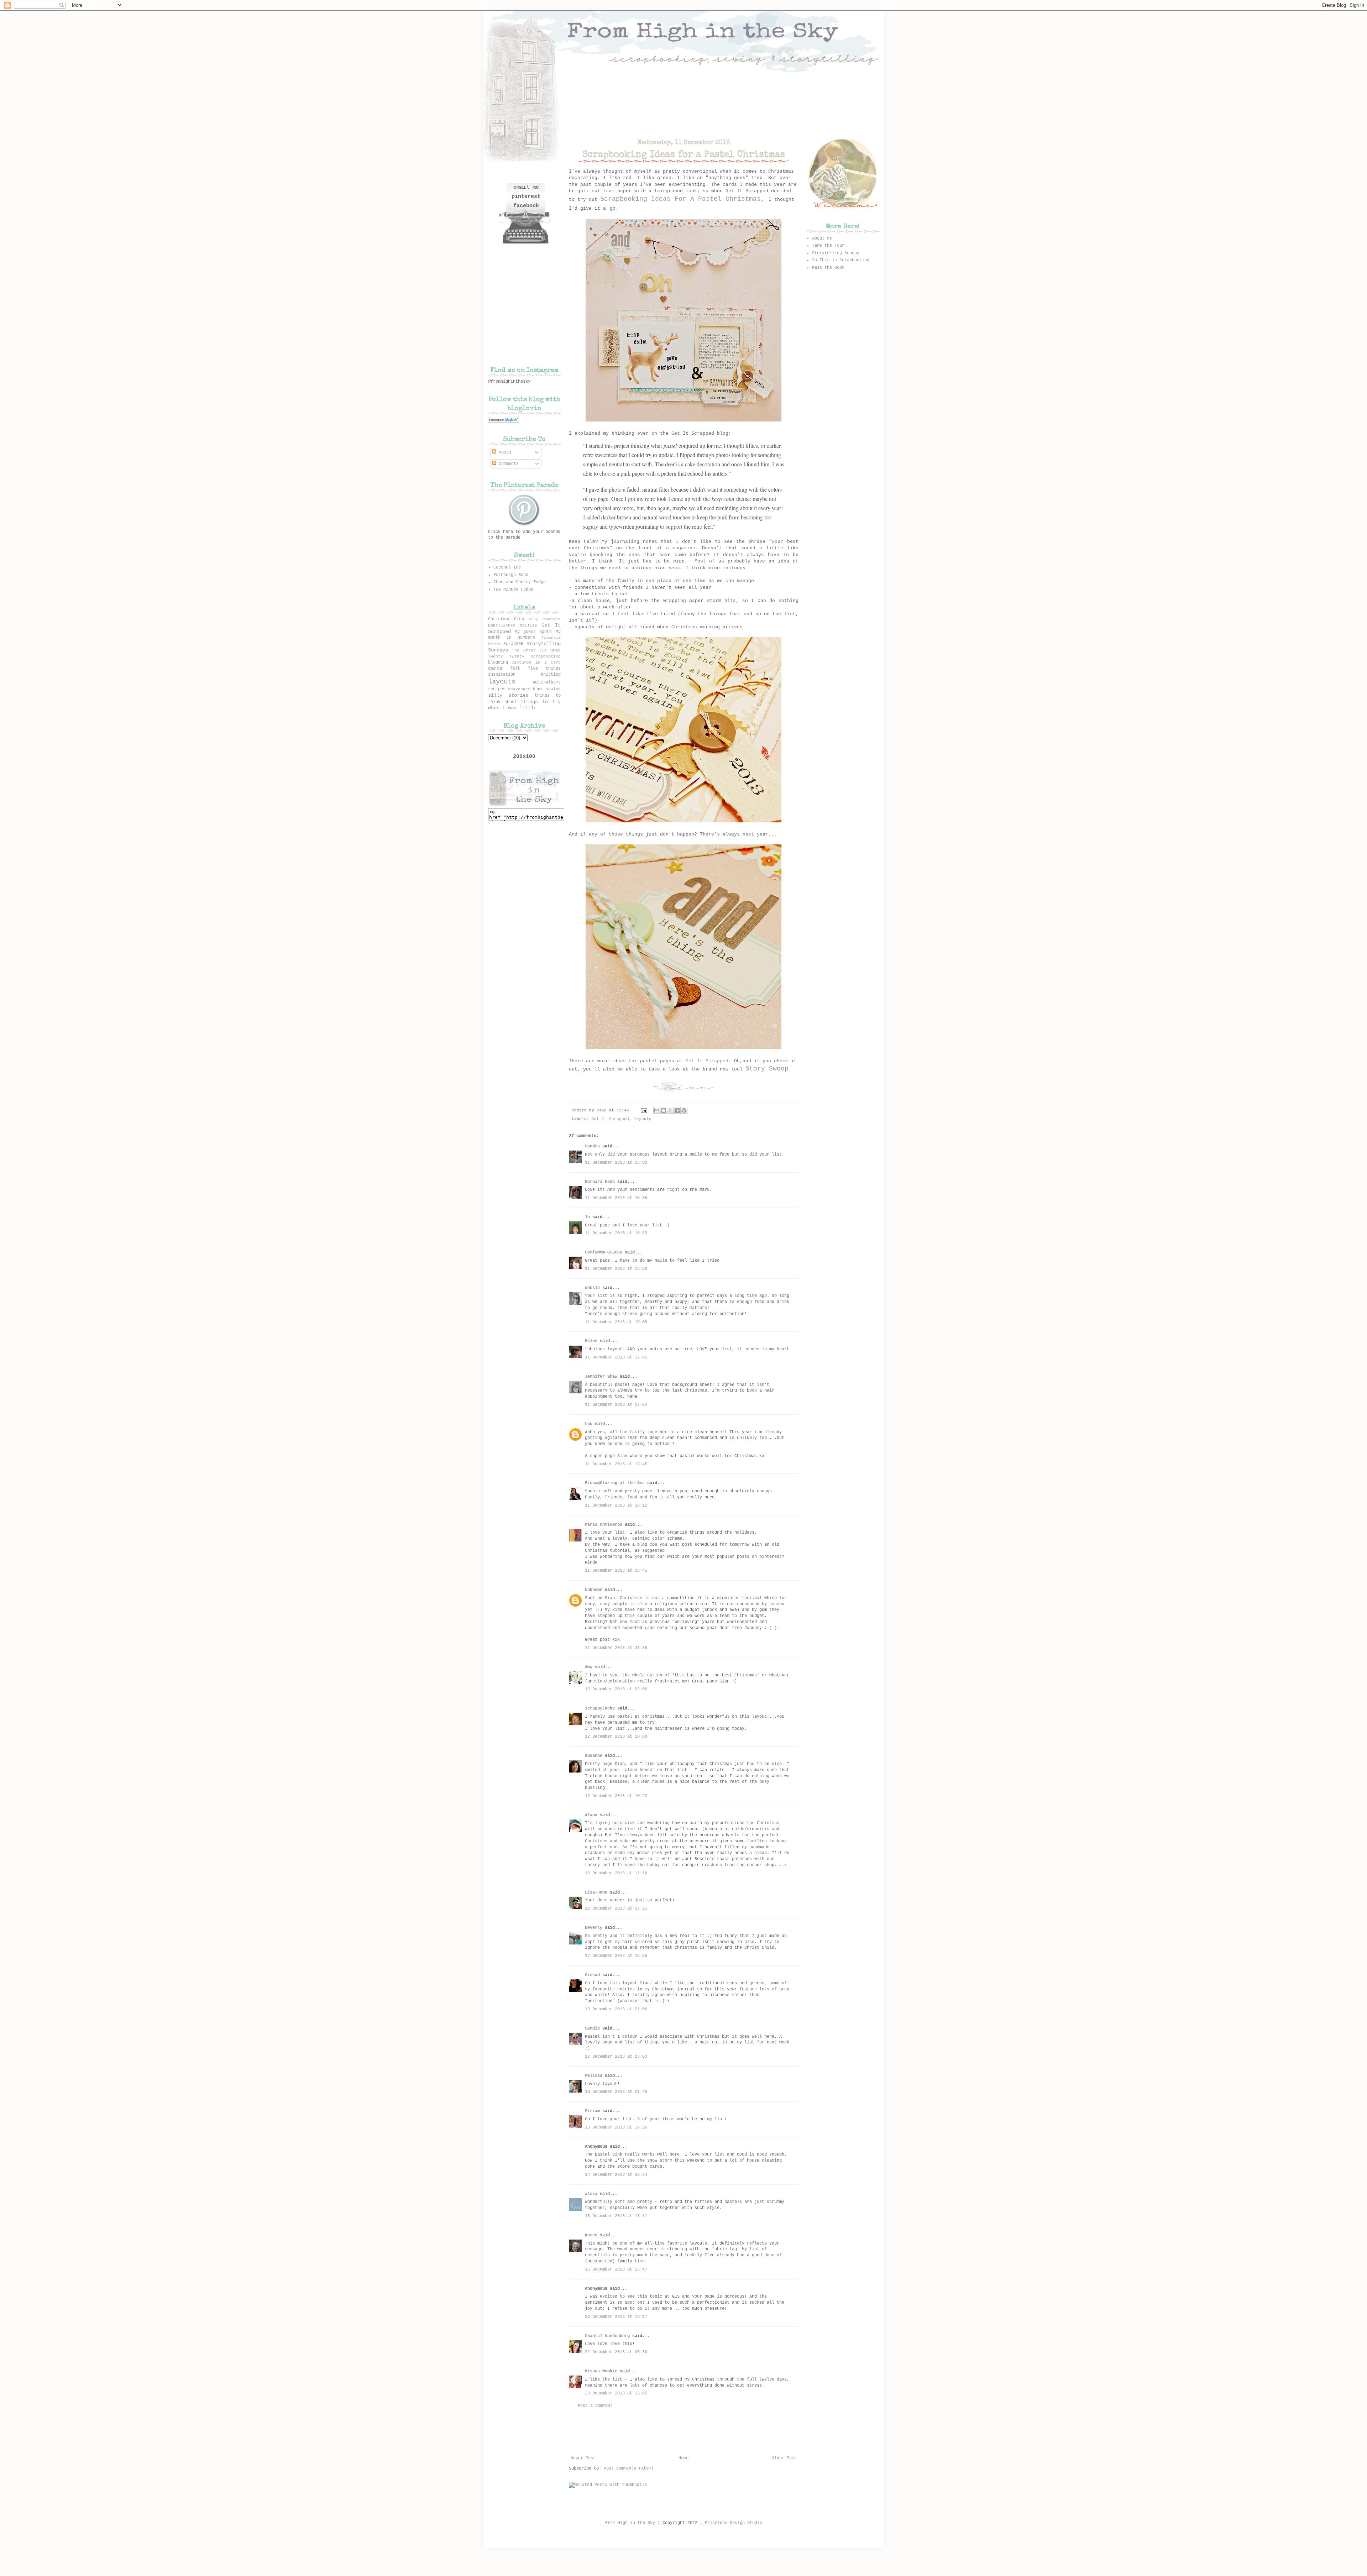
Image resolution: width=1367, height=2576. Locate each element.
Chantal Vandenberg (607, 2336)
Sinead (592, 1975)
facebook (526, 206)
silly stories (508, 695)
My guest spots (533, 632)
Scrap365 (513, 644)
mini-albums (547, 682)
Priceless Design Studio (734, 2523)
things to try (541, 702)
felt (515, 669)
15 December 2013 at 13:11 (616, 2216)
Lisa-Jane (596, 1892)
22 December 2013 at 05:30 (616, 2352)
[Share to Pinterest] (684, 1110)
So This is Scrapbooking (841, 260)
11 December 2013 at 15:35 (616, 1198)
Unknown (594, 1590)
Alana (591, 1815)
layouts (643, 1119)
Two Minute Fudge (513, 590)
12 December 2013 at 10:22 (616, 1796)
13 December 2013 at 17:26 (616, 2127)
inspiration (502, 675)
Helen (591, 1341)
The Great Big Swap (536, 650)
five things (544, 669)
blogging (498, 663)
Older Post (784, 2458)
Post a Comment (595, 2406)
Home (683, 2458)
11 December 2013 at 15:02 (616, 1163)
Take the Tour (828, 246)
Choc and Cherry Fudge (520, 582)
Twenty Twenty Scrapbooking (524, 656)
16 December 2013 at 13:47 (616, 2269)
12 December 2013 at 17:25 (616, 1909)
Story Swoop (767, 1069)
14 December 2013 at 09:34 (616, 2175)
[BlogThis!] (664, 1110)
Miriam (592, 2111)
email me (526, 187)
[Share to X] (670, 1110)
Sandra (592, 1146)
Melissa (594, 2076)
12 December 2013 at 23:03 (616, 2057)
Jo (587, 1217)
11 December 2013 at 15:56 (616, 1269)
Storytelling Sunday (836, 253)
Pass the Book (828, 268)
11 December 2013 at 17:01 (616, 1357)
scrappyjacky (600, 1708)
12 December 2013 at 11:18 (616, 1873)
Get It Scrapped (707, 1061)
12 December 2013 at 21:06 (616, 2009)
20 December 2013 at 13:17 (616, 2317)
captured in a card (536, 663)
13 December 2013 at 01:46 (616, 2092)
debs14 (592, 1288)
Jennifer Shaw (601, 1377)
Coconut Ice (507, 567)
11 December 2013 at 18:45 (616, 1571)
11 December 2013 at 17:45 (616, 1464)
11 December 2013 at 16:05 (616, 1322)
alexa (591, 2194)
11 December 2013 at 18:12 (616, 1506)
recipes (497, 689)
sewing (553, 689)
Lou (589, 1424)
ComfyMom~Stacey (604, 1252)
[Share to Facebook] (677, 1110)
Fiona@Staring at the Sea (615, 1483)
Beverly (594, 1928)
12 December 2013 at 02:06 (616, 1689)
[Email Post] (644, 1110)
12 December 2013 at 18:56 (616, 1956)
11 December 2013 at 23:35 (616, 1648)
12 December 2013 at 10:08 (616, 1737)
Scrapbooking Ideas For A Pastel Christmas (680, 199)
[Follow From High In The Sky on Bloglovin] (504, 422)
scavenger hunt (525, 689)
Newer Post (583, 2458)
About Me (822, 239)
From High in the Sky (630, 2523)
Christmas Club (506, 619)
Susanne (594, 1756)
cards (495, 668)
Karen (591, 2235)
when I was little (512, 708)
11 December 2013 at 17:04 (616, 1405)
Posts (504, 452)
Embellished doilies (513, 625)
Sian (603, 1110)
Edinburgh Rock (511, 575)
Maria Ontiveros (604, 1525)
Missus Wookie (601, 2371)
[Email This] (657, 1110)
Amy (589, 1667)
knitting (551, 675)
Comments (507, 464)
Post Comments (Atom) (629, 2468)
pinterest (526, 197)
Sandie (592, 2028)
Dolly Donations (544, 619)
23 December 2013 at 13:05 (616, 2393)
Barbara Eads (600, 1182)
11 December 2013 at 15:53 (616, 1233)
